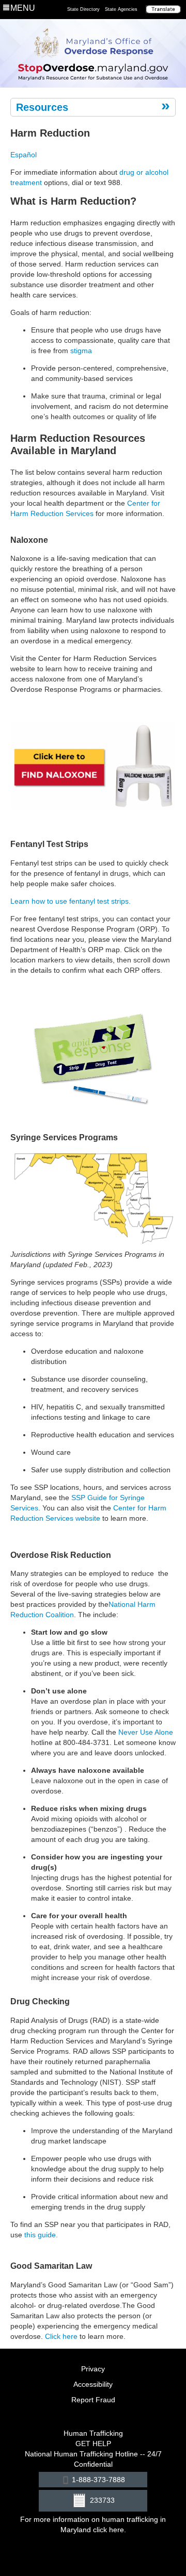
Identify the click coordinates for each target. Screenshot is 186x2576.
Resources (42, 107)
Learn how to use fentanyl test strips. (71, 901)
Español (24, 155)
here (117, 2530)
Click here (61, 2336)
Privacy (93, 2369)
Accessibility (93, 2384)
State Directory (83, 9)
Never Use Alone (146, 1732)
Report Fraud (93, 2400)
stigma (81, 351)
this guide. (41, 2235)
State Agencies (121, 9)
